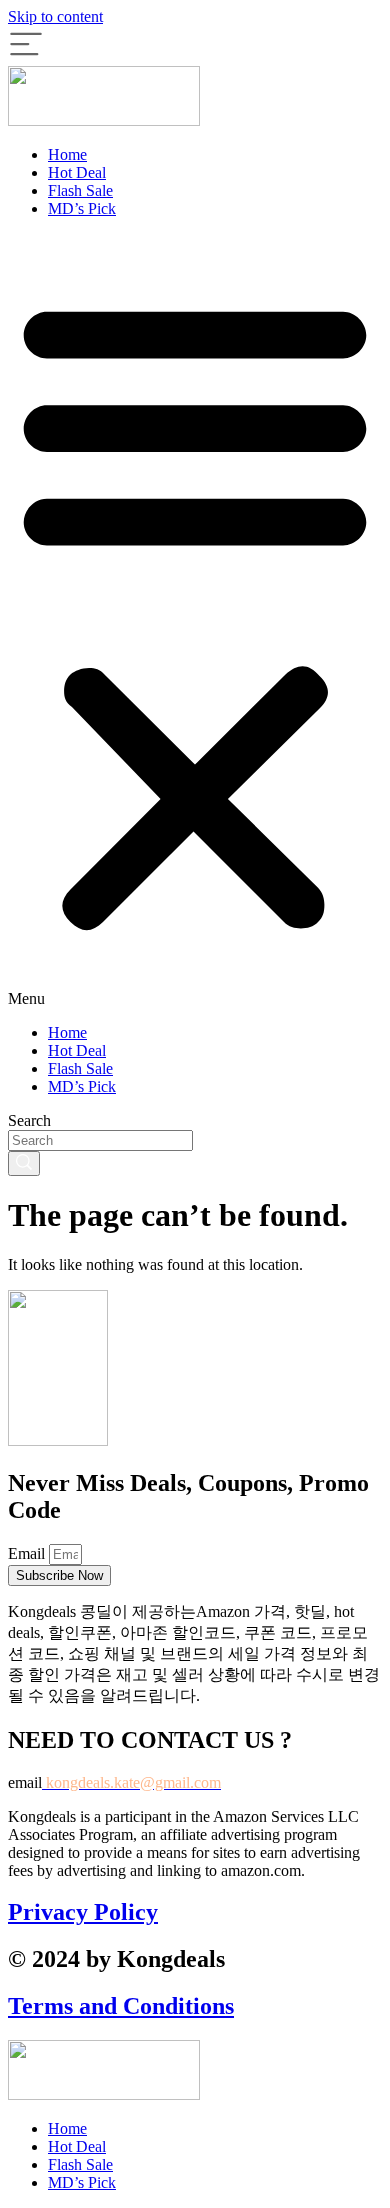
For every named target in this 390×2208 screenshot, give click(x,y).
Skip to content (55, 16)
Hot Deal (77, 172)
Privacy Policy (83, 1912)
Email (28, 1553)
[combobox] (100, 1140)
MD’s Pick (82, 208)
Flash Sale (80, 190)
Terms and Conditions (121, 2006)
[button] (195, 621)
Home (67, 154)
